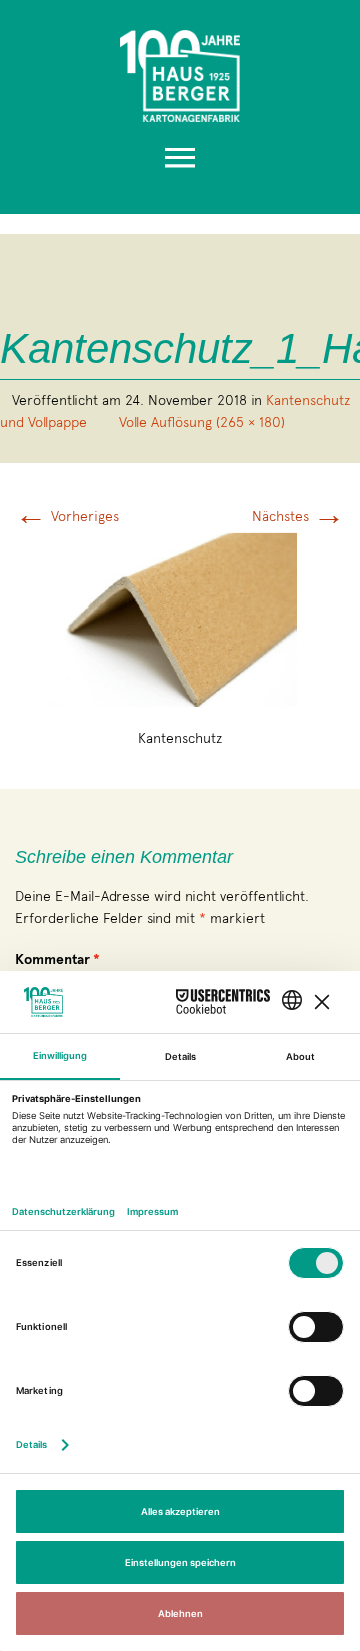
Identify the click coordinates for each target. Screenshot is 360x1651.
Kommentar (57, 959)
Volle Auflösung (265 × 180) (202, 422)
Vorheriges (67, 516)
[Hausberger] (180, 71)
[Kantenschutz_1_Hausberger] (180, 615)
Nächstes (298, 516)
